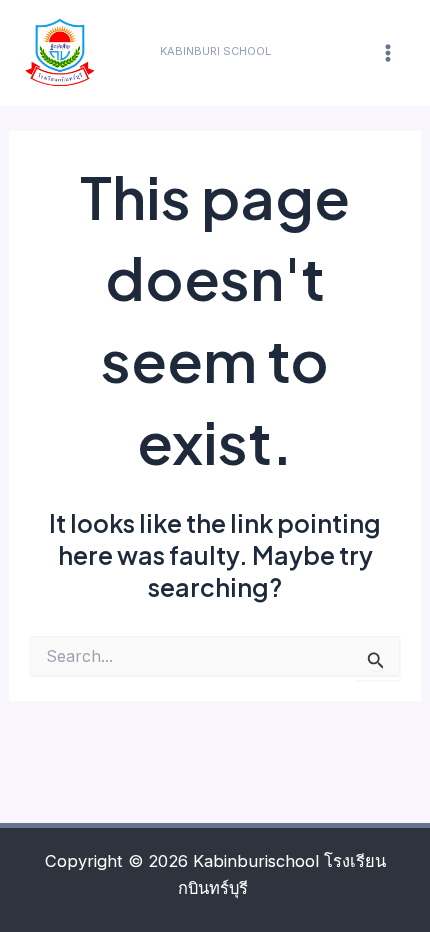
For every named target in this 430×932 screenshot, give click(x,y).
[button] (215, 51)
